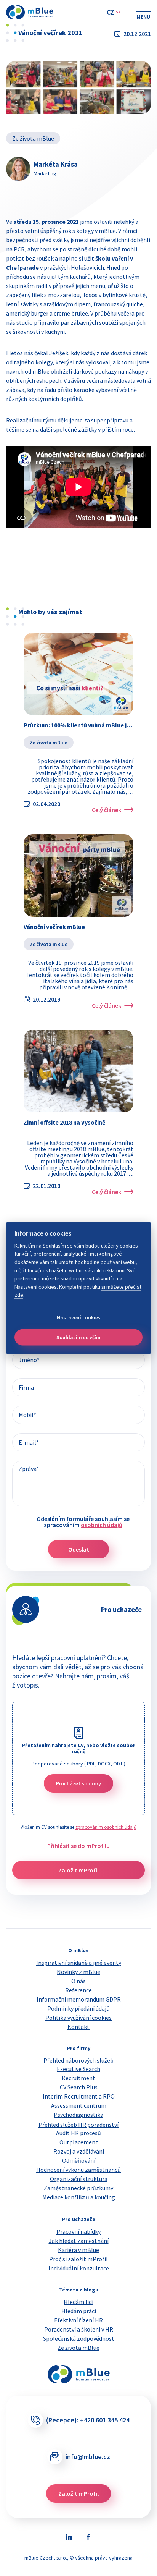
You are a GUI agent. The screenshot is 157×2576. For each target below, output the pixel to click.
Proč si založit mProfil (78, 2259)
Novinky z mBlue (78, 1972)
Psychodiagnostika (78, 2115)
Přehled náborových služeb (78, 2060)
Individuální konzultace (79, 2268)
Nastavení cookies (79, 1317)
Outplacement (79, 2142)
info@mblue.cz (88, 2457)
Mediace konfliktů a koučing (79, 2197)
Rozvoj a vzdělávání (79, 2151)
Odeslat (79, 1549)
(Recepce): (88, 2420)
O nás (78, 1981)
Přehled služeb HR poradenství (78, 2125)
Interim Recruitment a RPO (79, 2096)
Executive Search (78, 2069)
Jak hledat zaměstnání (79, 2241)
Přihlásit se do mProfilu (78, 1846)
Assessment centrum (79, 2105)
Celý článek (107, 810)
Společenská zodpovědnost (79, 2338)
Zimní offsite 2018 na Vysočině (64, 1122)
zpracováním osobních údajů (106, 1827)
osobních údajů (102, 1525)
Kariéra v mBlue (78, 2250)
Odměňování (79, 2160)
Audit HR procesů (78, 2133)
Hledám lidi (78, 2302)
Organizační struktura (79, 2179)
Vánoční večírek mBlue (54, 927)
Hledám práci (79, 2311)
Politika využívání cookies (78, 2018)
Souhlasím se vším (78, 1337)
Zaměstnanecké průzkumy (78, 2188)
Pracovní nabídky (78, 2231)
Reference (78, 1990)
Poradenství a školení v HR (79, 2329)
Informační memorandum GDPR (79, 1999)
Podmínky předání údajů (78, 2008)
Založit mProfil (78, 1870)
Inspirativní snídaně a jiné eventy (79, 1963)
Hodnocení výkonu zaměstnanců (78, 2170)
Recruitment (78, 2078)
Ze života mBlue (33, 138)
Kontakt (78, 2027)
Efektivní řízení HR (78, 2320)
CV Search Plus (79, 2087)
